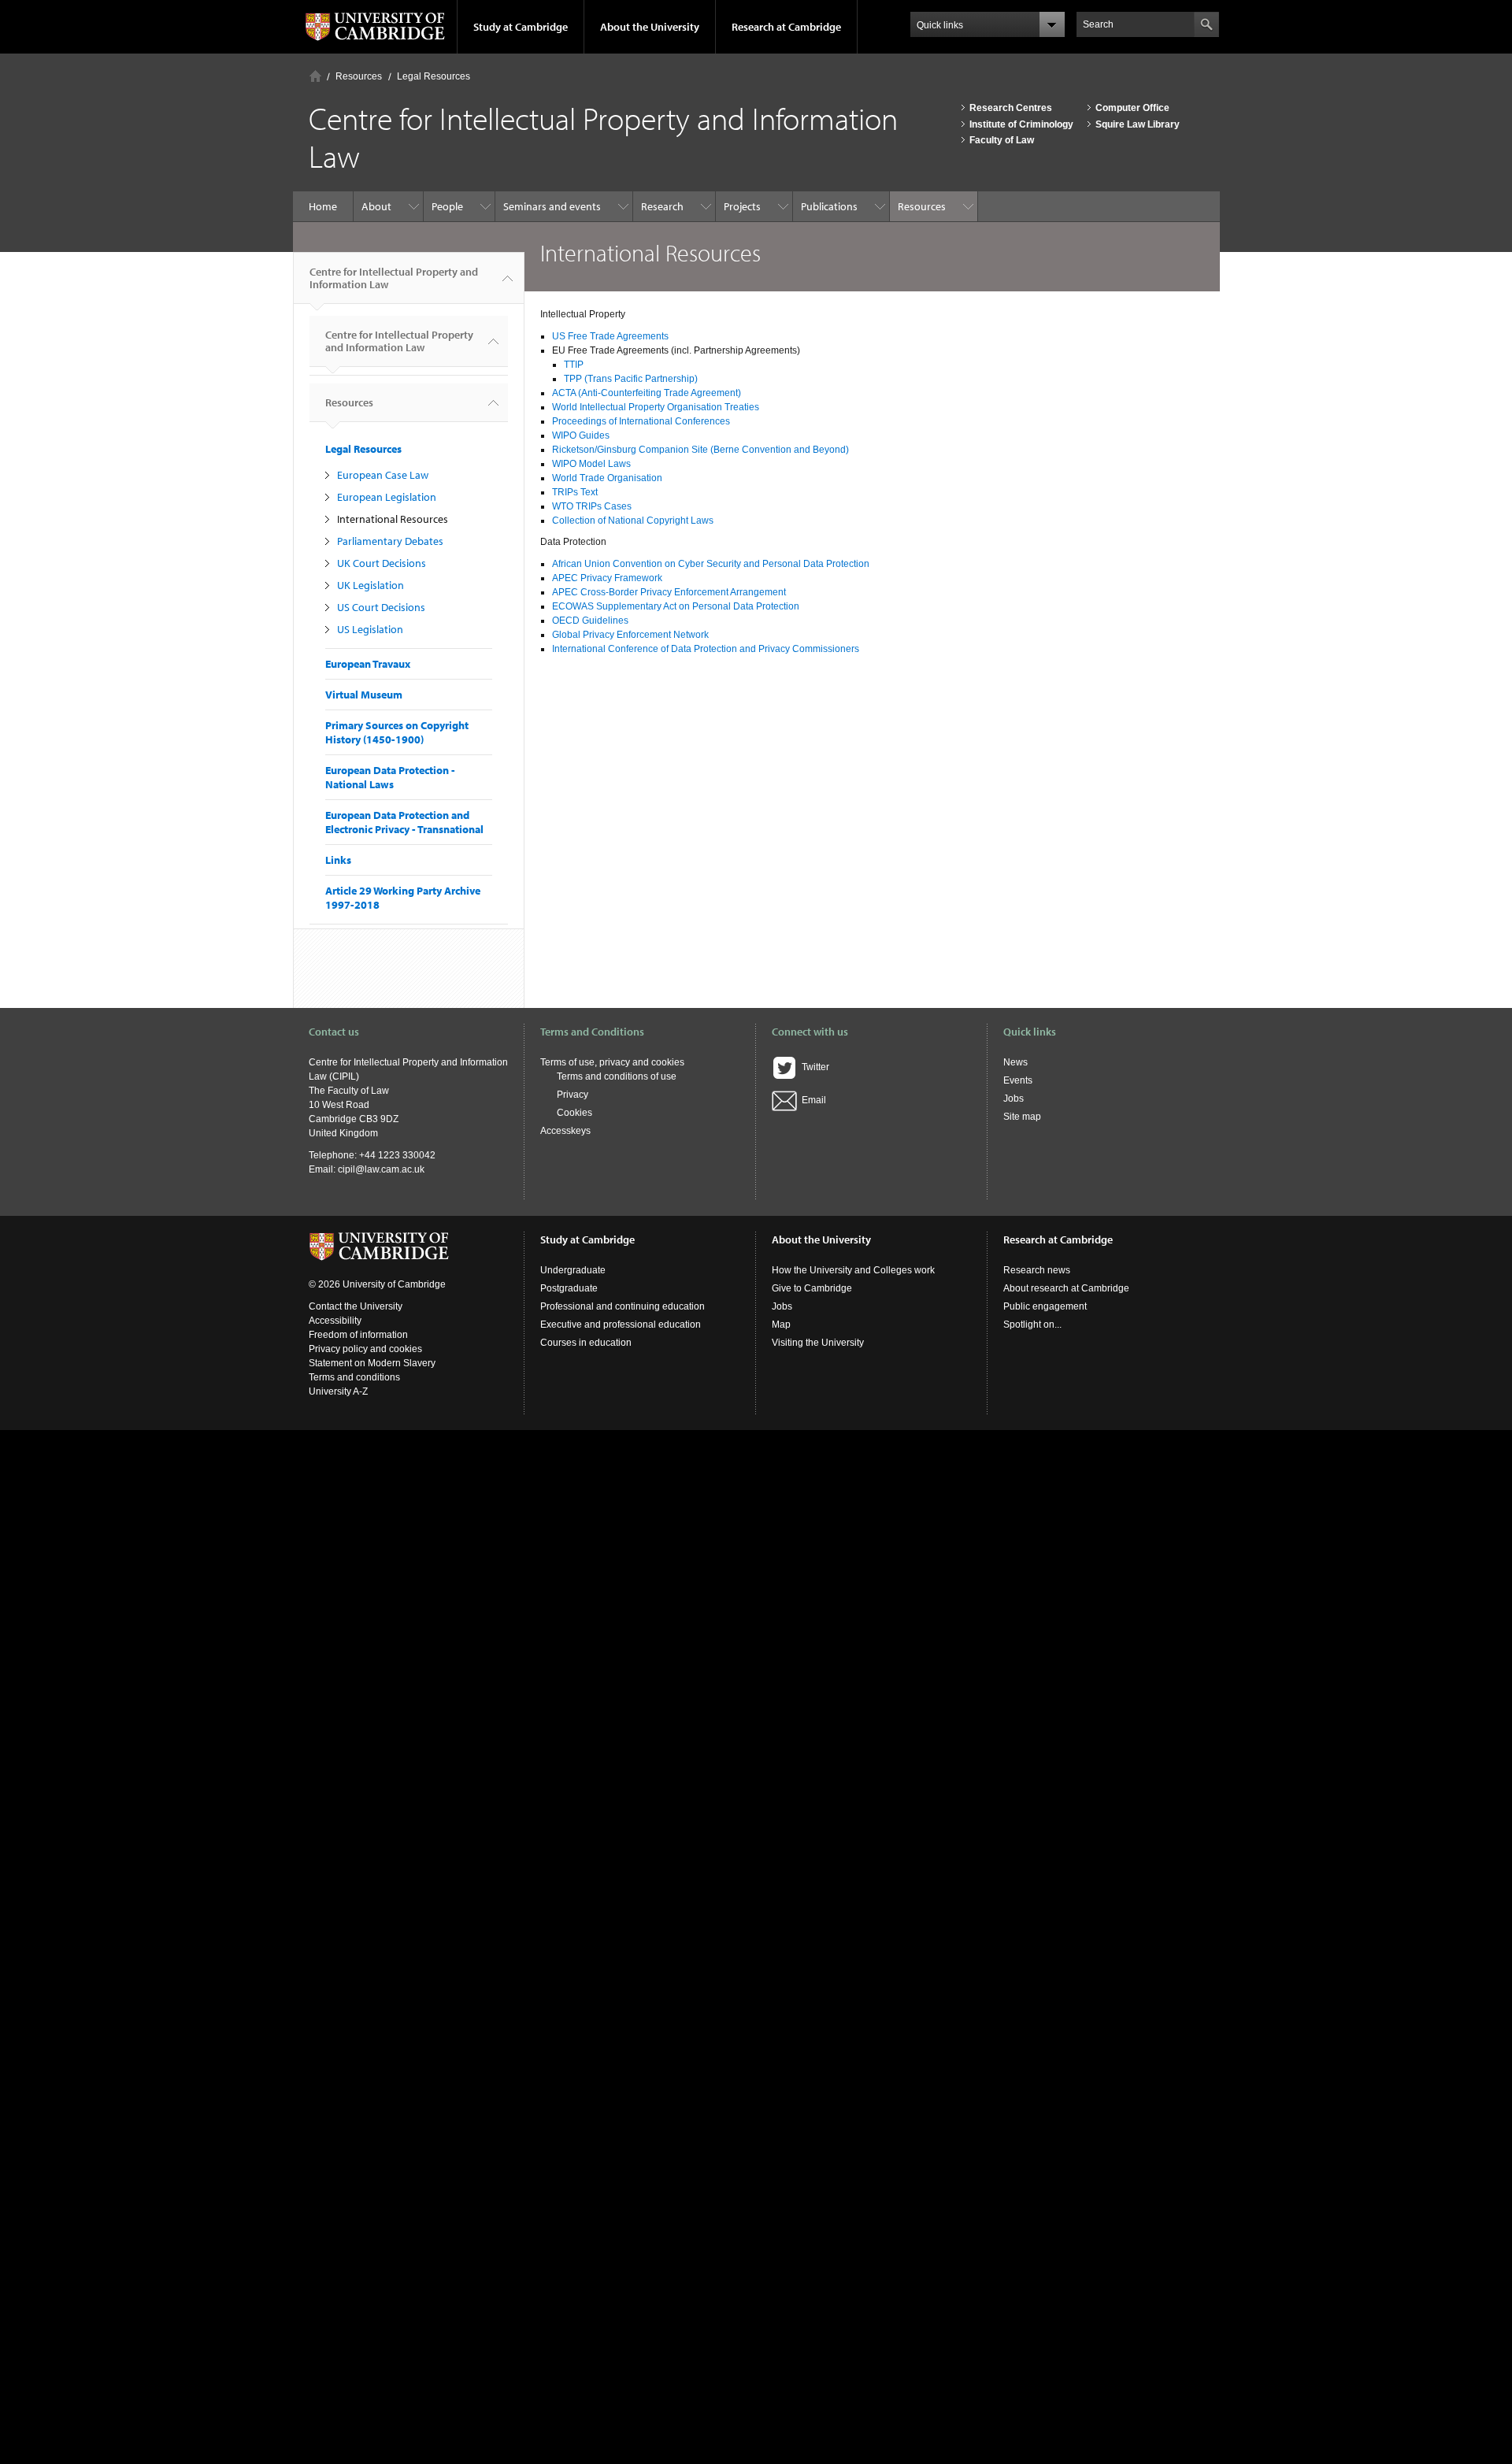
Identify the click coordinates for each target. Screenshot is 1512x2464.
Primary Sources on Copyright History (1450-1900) (397, 732)
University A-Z (338, 1391)
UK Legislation (371, 585)
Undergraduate (573, 1270)
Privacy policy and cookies (365, 1349)
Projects (742, 206)
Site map (1022, 1117)
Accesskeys (565, 1131)
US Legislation (370, 629)
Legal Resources (434, 76)
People (447, 206)
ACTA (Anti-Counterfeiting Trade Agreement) (647, 393)
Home (315, 76)
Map (781, 1325)
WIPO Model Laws (591, 464)
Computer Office (1132, 108)
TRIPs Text (575, 492)
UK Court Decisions (382, 563)
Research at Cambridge (786, 27)
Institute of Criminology (1021, 124)
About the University (650, 27)
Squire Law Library (1138, 124)
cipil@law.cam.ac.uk (381, 1169)
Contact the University (356, 1306)
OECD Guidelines (590, 621)
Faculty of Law (1002, 140)
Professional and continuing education (623, 1306)
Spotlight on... (1032, 1325)
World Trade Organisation (607, 478)
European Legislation (387, 497)
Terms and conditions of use (617, 1076)
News (1015, 1062)
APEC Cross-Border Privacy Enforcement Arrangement (669, 592)
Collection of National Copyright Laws (633, 521)
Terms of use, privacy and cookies (612, 1062)
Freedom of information (358, 1335)
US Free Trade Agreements (610, 336)
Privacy (573, 1095)
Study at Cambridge (521, 27)
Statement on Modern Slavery (372, 1363)
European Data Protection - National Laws (390, 777)
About (376, 206)
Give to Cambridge (812, 1288)
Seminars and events (552, 206)
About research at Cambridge (1066, 1288)
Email (812, 1100)
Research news (1037, 1270)
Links (338, 860)
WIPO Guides (581, 435)
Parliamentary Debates (390, 541)
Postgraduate (569, 1288)
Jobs (1014, 1099)
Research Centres (1011, 108)
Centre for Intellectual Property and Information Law (394, 278)
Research (662, 206)
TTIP (574, 365)
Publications (829, 206)
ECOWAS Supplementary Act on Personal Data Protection (676, 606)
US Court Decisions (381, 607)
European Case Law (383, 475)
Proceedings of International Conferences (641, 421)
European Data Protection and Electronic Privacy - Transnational (404, 822)
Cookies (574, 1113)
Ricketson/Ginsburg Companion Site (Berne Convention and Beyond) (700, 450)
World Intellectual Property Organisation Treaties (656, 407)
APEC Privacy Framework (607, 578)
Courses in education (586, 1343)
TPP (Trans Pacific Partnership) (631, 379)
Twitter (813, 1067)
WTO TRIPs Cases (592, 506)
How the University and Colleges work (853, 1270)
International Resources (393, 519)
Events (1018, 1080)
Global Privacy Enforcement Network (630, 635)
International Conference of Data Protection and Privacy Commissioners (706, 649)
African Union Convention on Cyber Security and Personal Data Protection (711, 564)
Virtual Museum (364, 695)
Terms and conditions (354, 1377)
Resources (359, 76)
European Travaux (368, 664)
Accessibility (335, 1321)
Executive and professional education (621, 1325)
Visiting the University (818, 1343)
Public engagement (1045, 1306)
